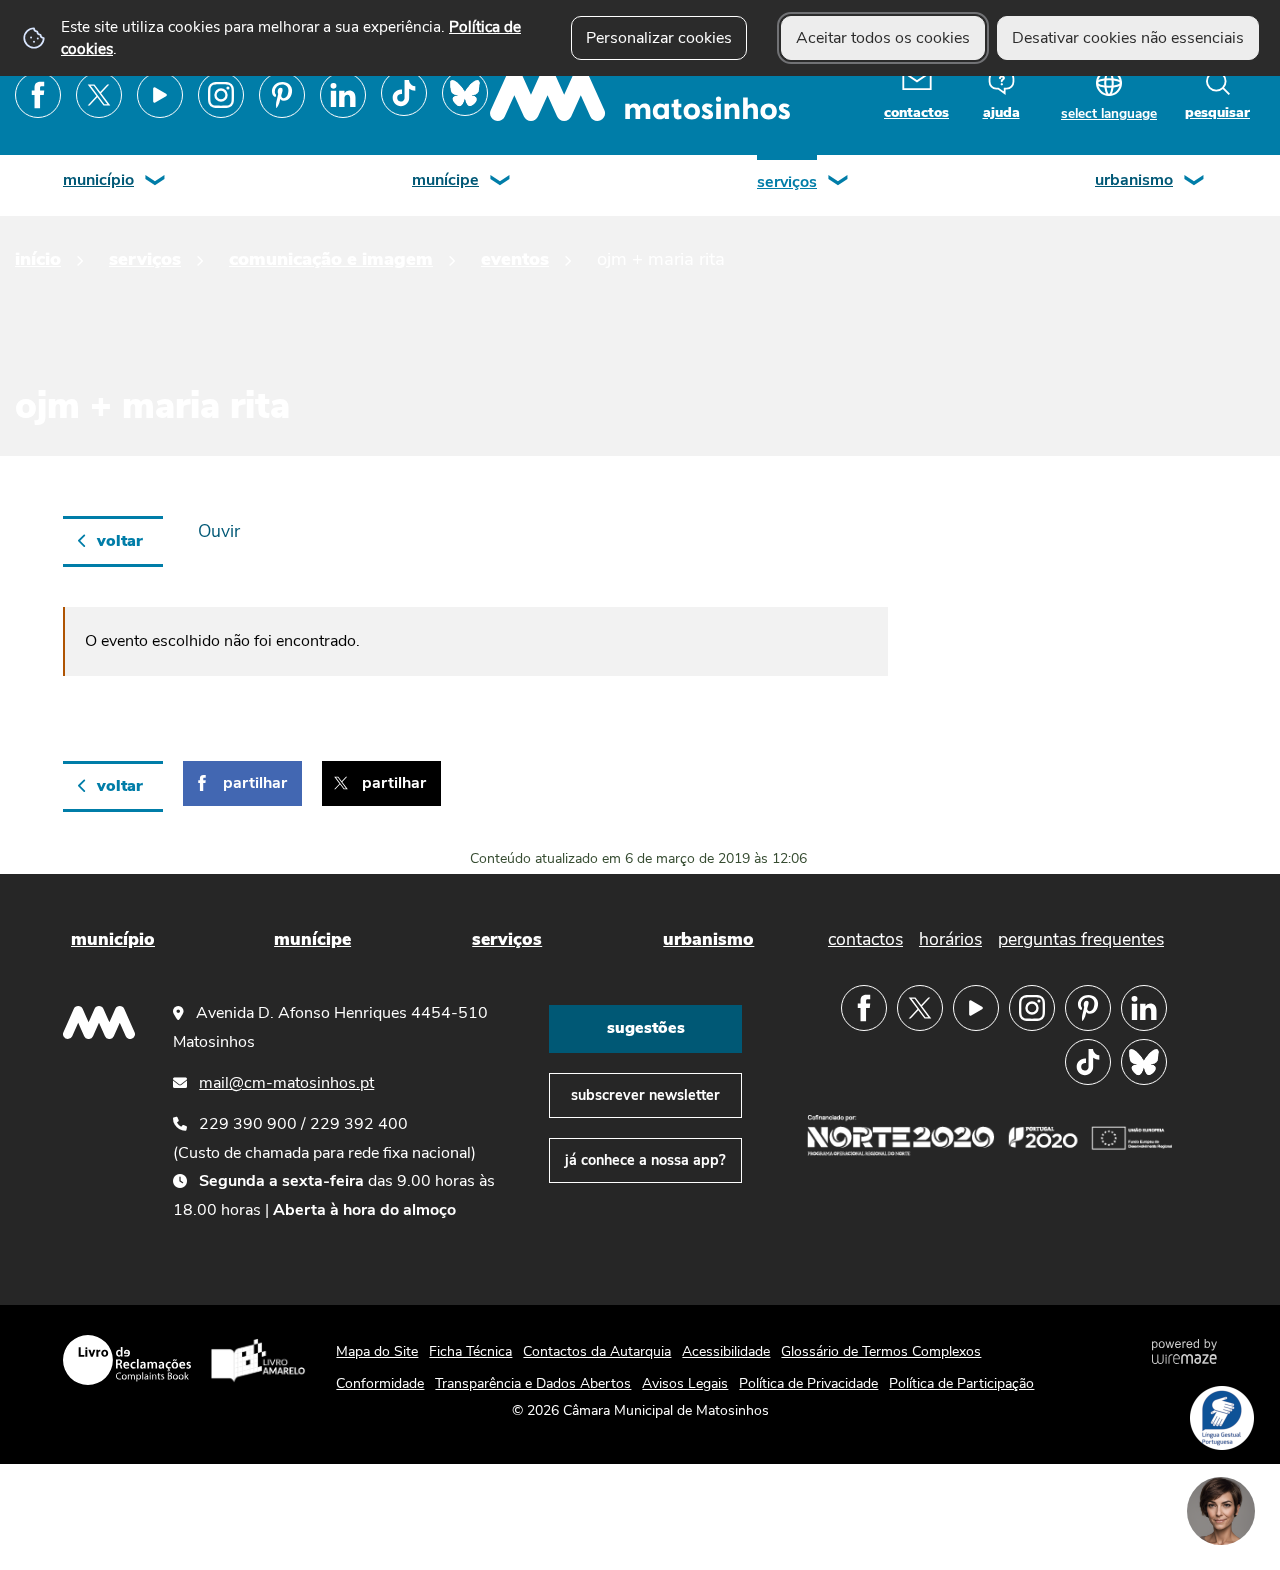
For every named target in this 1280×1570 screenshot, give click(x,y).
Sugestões (646, 1028)
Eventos (515, 258)
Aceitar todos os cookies (883, 38)
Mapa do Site (377, 1351)
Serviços (787, 182)
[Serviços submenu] (839, 182)
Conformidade (380, 1383)
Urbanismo (1134, 180)
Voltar (120, 541)
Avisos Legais (685, 1383)
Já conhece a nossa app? (645, 1160)
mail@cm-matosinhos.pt (286, 1083)
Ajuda (1001, 112)
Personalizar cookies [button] (659, 38)
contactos (916, 112)
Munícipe (445, 180)
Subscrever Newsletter (645, 1095)
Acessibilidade (726, 1351)
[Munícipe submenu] (501, 182)
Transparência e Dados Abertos (533, 1383)
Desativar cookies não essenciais (1128, 38)
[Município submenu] (156, 182)
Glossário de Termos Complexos (881, 1351)
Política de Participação (961, 1383)
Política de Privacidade (808, 1383)
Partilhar (255, 783)
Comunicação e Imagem (331, 258)
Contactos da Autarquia (597, 1351)
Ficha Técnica (470, 1351)
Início (38, 258)
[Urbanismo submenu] (1195, 182)
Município (98, 180)
